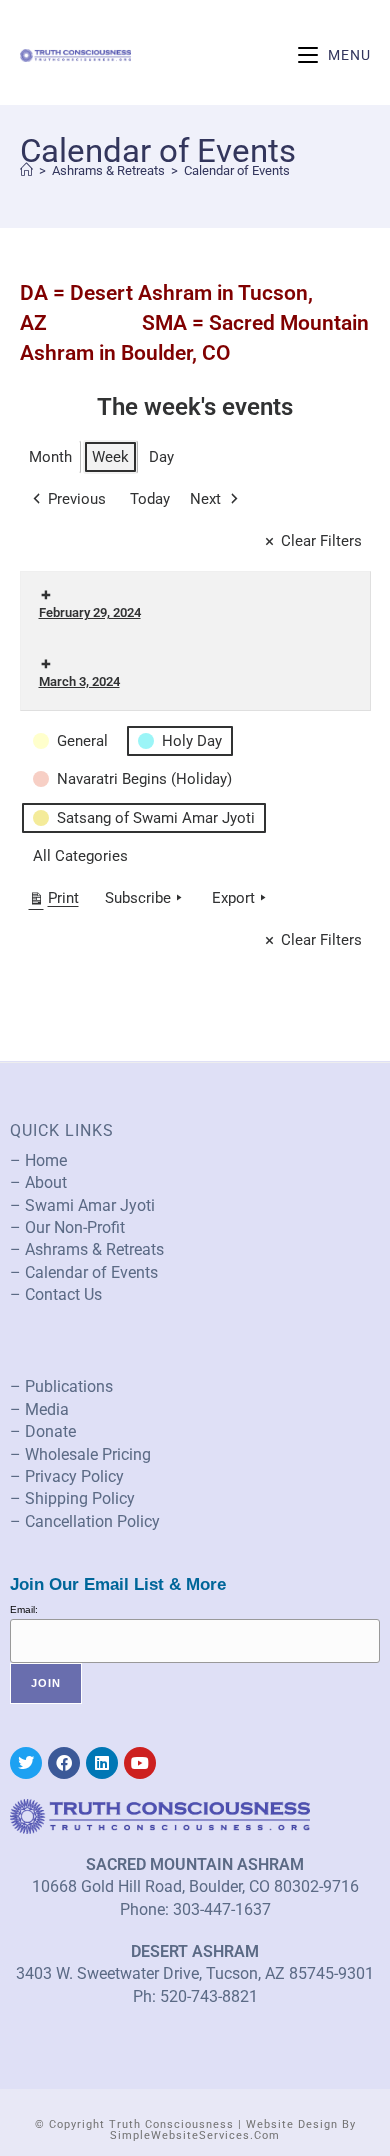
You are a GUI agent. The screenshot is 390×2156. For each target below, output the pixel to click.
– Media (39, 1409)
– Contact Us (56, 1294)
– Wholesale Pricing (80, 1454)
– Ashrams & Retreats (87, 1249)
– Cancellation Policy (85, 1521)
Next (205, 499)
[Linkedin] (102, 1763)
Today (150, 499)
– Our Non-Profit (67, 1227)
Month (50, 457)
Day (161, 457)
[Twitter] (26, 1763)
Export (233, 898)
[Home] (26, 170)
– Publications (61, 1386)
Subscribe (138, 898)
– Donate (43, 1431)
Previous (77, 499)
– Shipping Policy (72, 1498)
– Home (38, 1160)
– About (38, 1182)
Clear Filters (321, 541)
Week (110, 457)
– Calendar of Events (84, 1272)
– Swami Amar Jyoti (82, 1205)
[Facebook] (64, 1763)
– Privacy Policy (67, 1476)
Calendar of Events (237, 170)
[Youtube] (140, 1763)
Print (53, 902)
